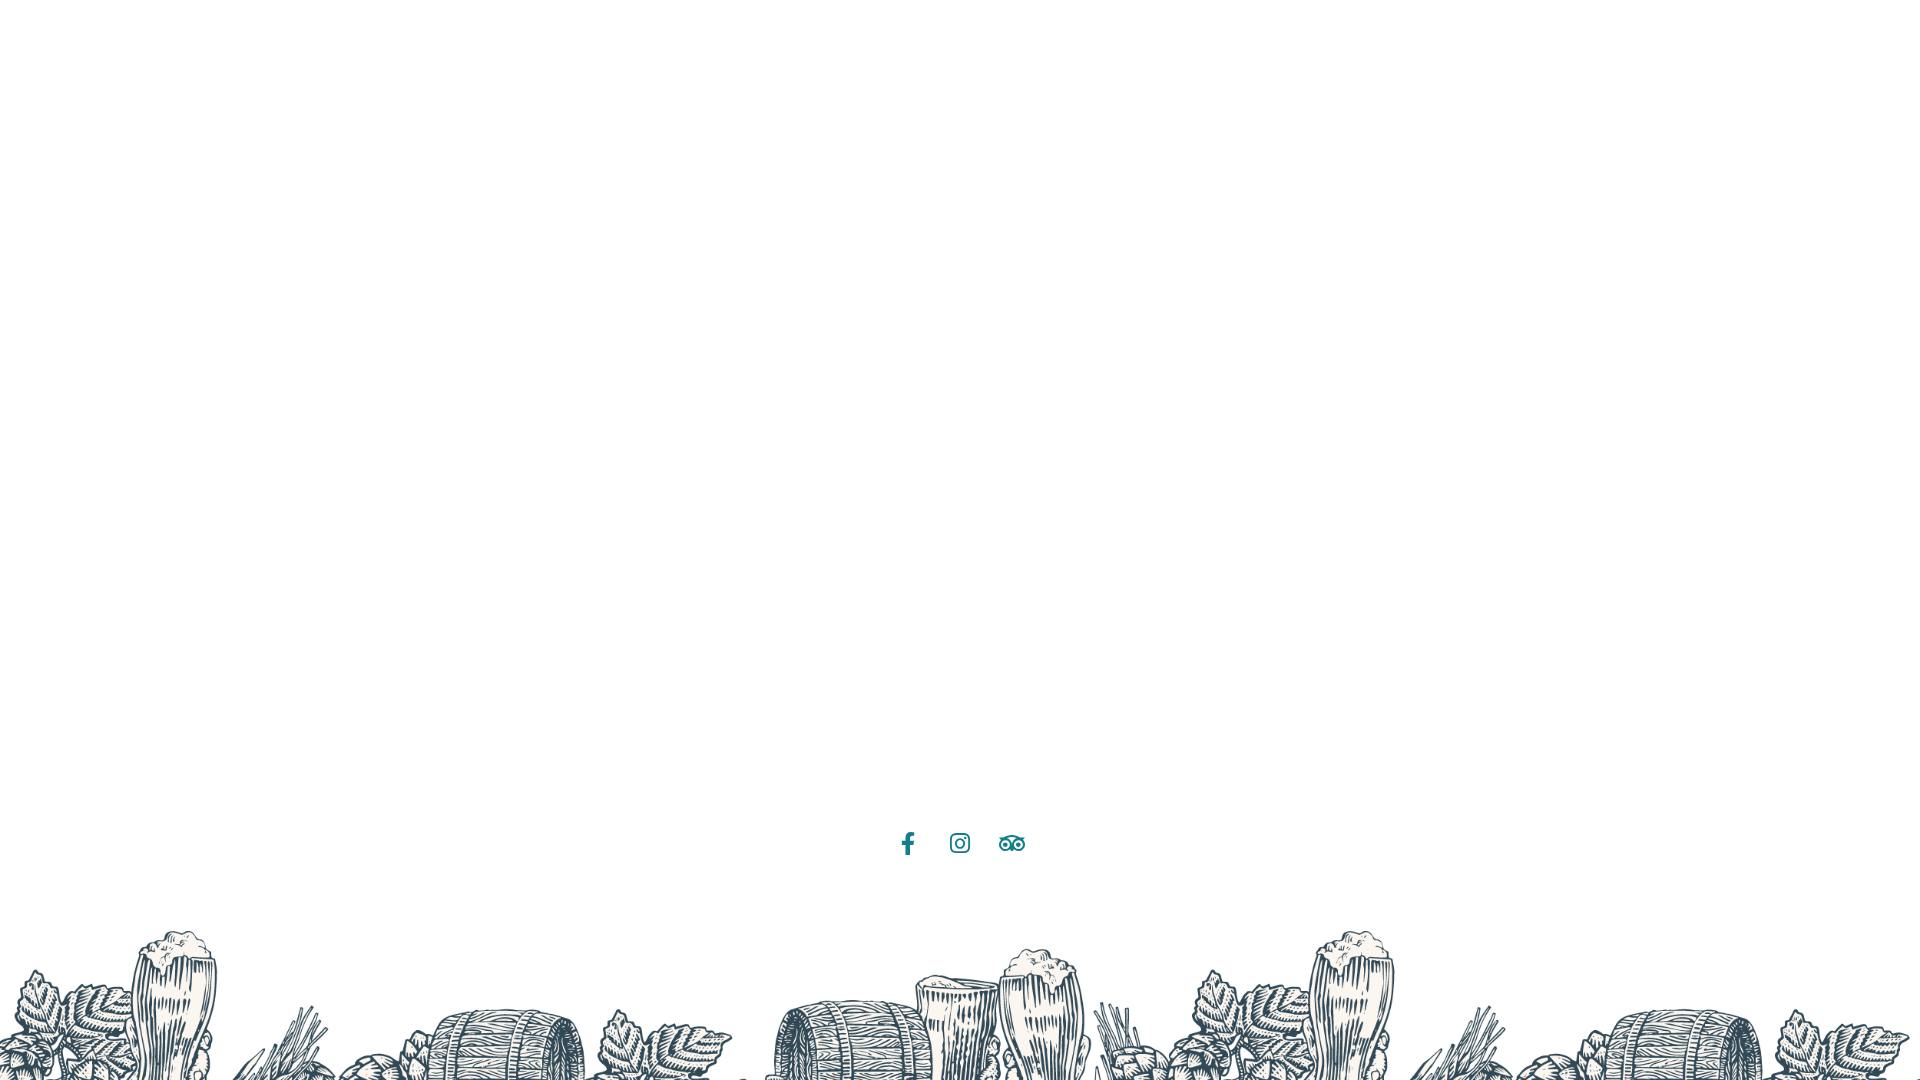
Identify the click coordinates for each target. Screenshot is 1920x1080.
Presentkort (960, 640)
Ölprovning (960, 445)
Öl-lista (960, 380)
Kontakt (960, 770)
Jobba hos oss (960, 705)
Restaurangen (960, 510)
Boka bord (960, 575)
